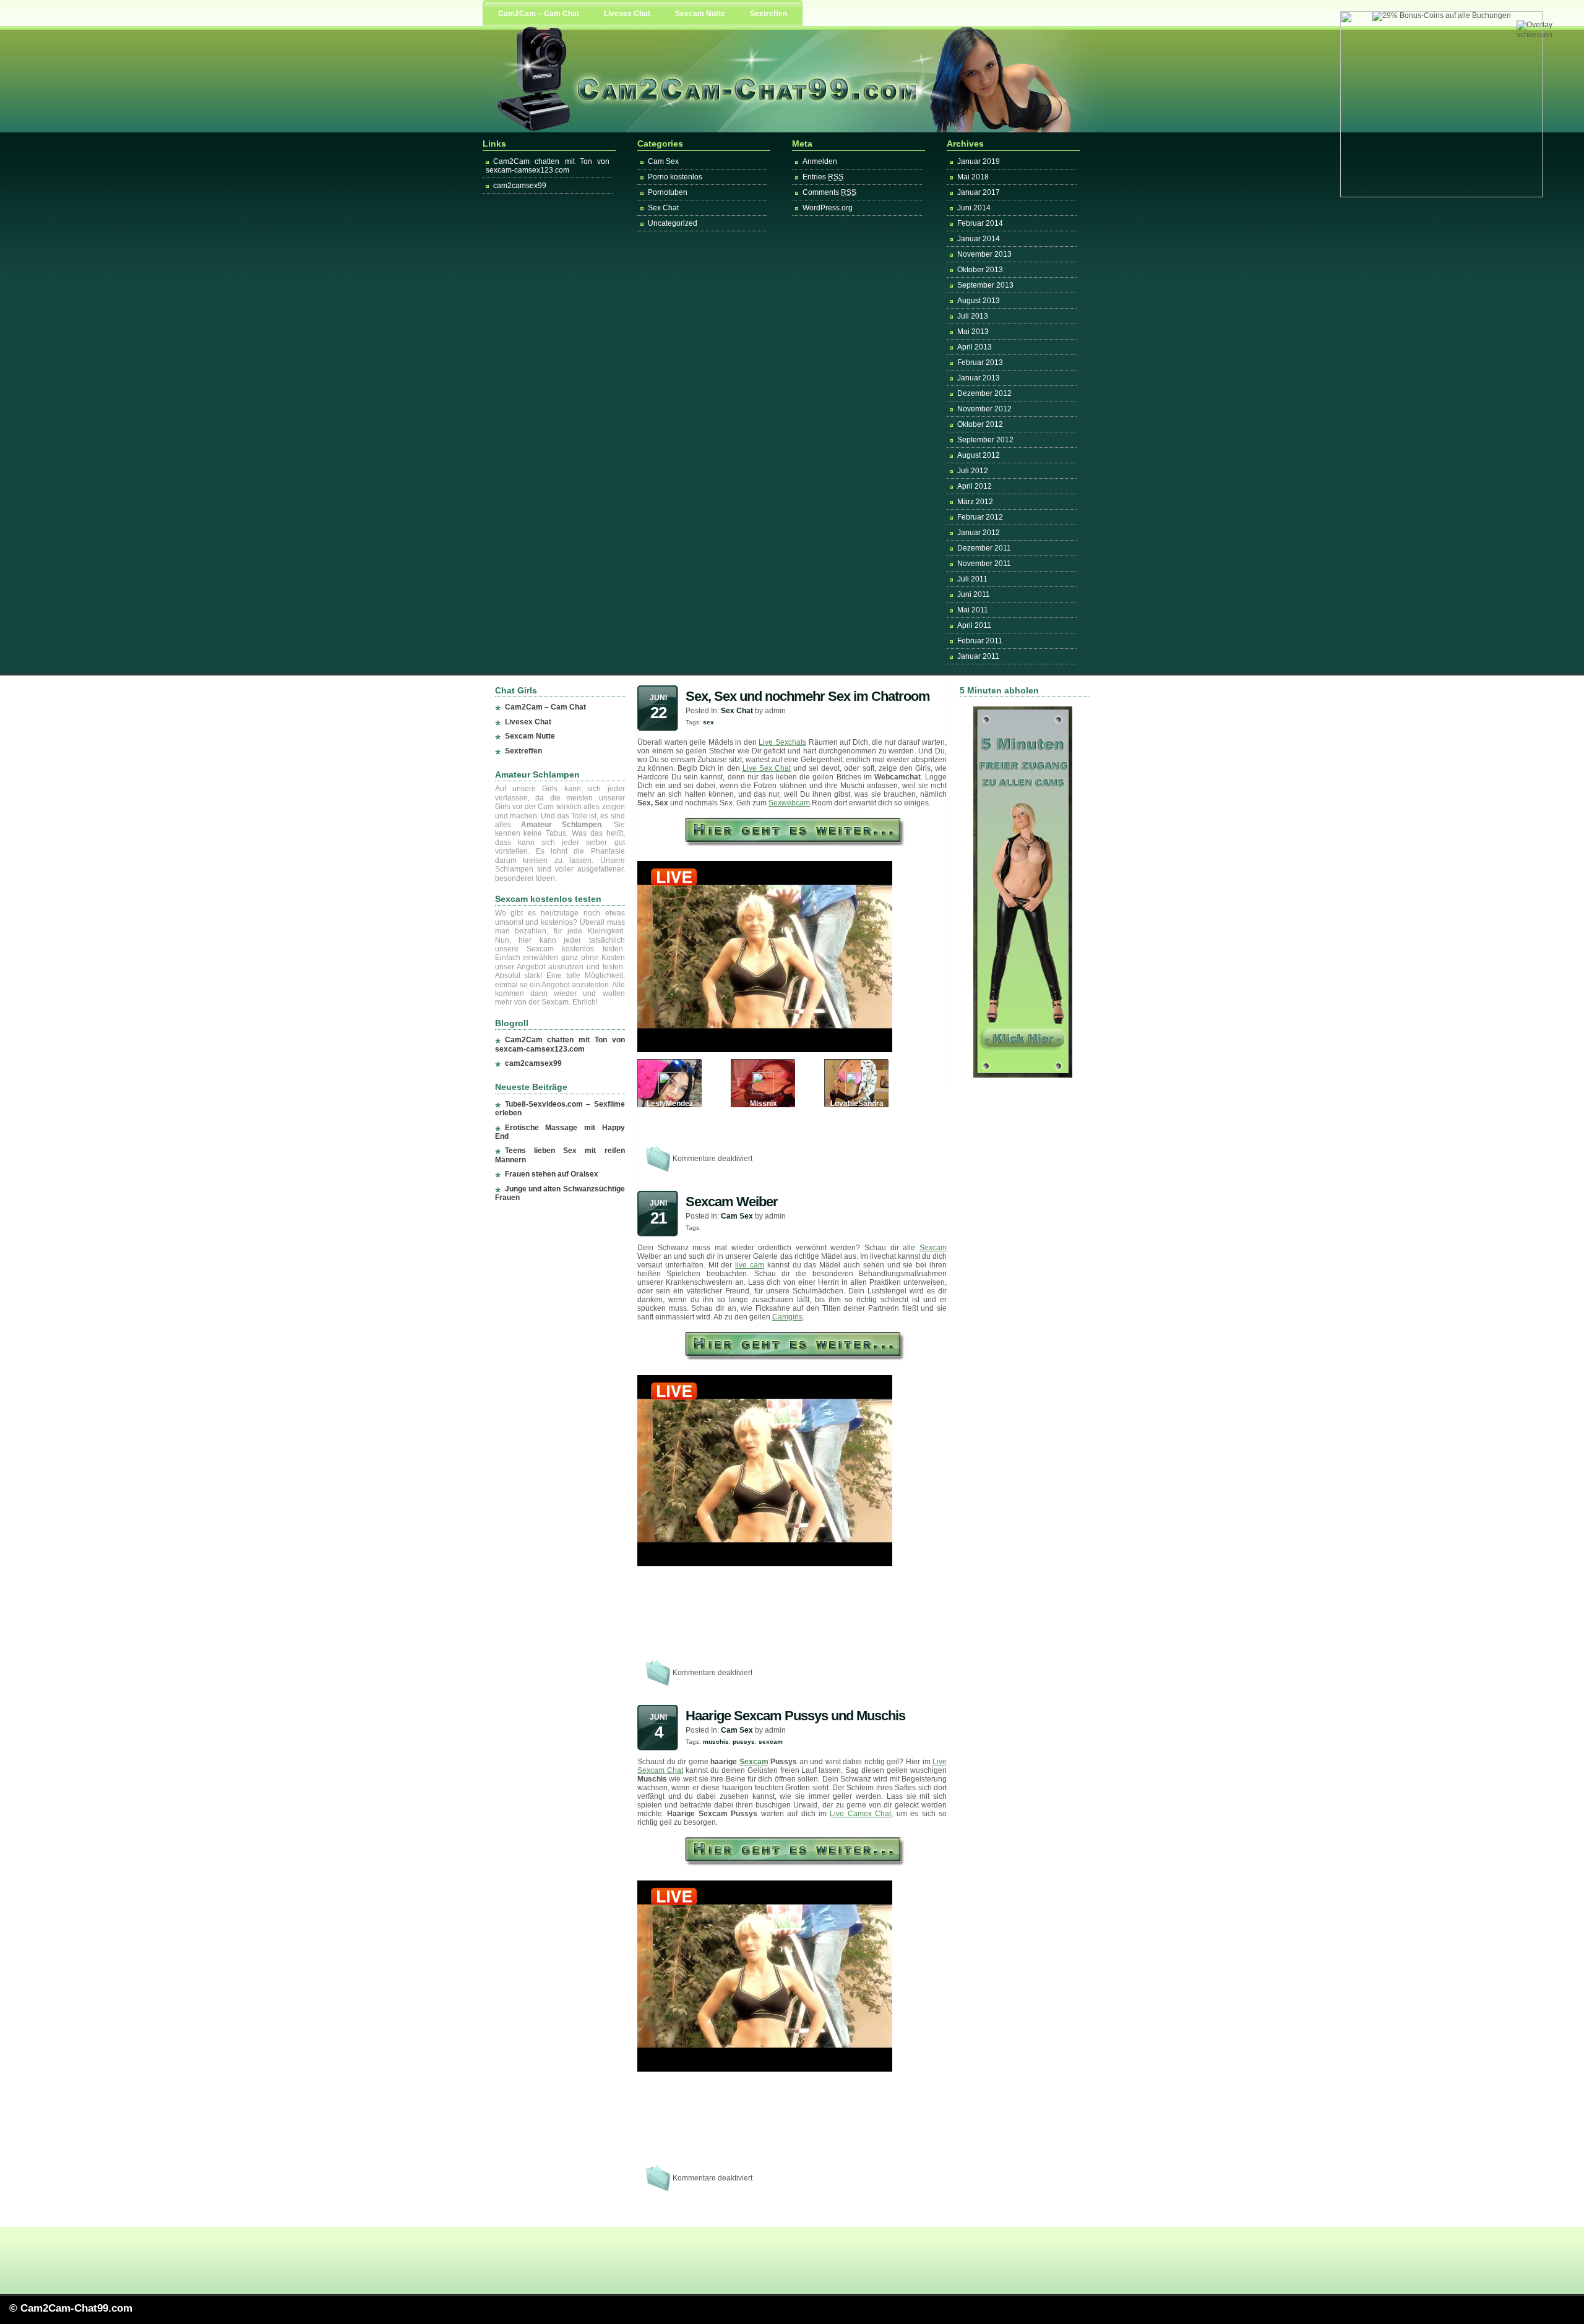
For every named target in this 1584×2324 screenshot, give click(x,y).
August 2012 (979, 455)
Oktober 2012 (980, 424)
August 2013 (979, 301)
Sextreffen (768, 14)
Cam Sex (663, 161)
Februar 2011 (980, 641)
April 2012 (975, 486)
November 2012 (984, 409)
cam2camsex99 (520, 186)
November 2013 (984, 254)
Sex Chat (663, 208)
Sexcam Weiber (732, 1202)
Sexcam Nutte (700, 14)
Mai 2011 (973, 610)
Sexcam (933, 1248)
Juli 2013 (973, 316)
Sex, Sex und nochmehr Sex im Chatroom (808, 696)
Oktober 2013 (980, 270)
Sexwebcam (789, 803)
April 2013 (975, 347)
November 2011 (984, 564)
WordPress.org (828, 208)
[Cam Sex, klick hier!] (792, 844)
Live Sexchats (782, 742)
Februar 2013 (980, 362)
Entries (823, 177)
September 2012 (985, 440)
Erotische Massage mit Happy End (560, 1132)
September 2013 (985, 285)
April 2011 (974, 625)
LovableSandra (857, 1104)
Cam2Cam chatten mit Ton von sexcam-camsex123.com (548, 166)
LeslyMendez (670, 1104)
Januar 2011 (978, 656)
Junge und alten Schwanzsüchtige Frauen (560, 1193)
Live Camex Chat (860, 1814)
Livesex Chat (627, 14)
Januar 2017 (979, 192)
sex (708, 722)
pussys (744, 1742)
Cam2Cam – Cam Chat (539, 14)
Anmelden (820, 161)
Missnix (764, 1104)
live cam (750, 1265)
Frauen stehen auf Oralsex (552, 1174)
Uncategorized (673, 223)
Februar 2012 (980, 517)
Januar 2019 (979, 161)
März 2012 (975, 502)
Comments (829, 192)
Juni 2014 (974, 208)
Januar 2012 (979, 533)
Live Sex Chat (767, 768)
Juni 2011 (974, 594)
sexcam (771, 1742)
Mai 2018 (973, 177)
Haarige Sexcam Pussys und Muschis (795, 1716)
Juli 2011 (972, 579)
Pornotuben (668, 192)
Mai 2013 (973, 332)
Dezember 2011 (984, 548)
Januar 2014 (979, 239)
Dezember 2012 (984, 393)
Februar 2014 (980, 223)
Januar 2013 (979, 378)
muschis (716, 1742)
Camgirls (787, 1317)
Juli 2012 (973, 471)
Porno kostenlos (675, 177)
